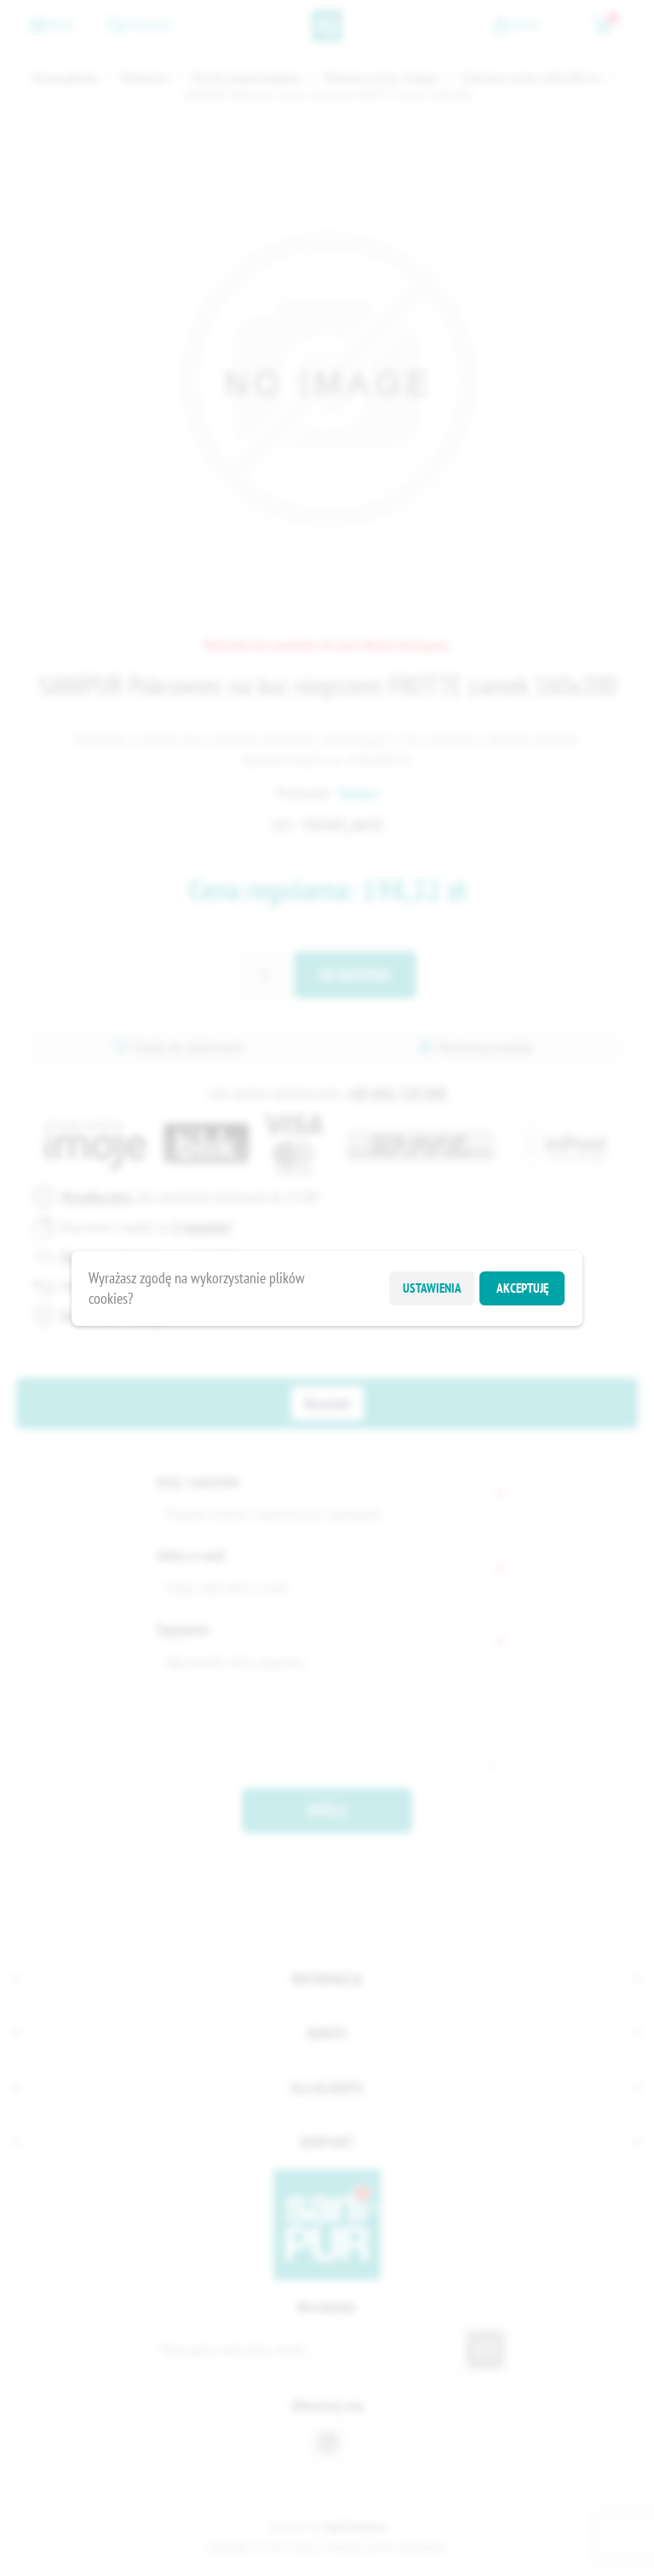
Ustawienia (432, 1288)
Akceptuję (522, 1288)
